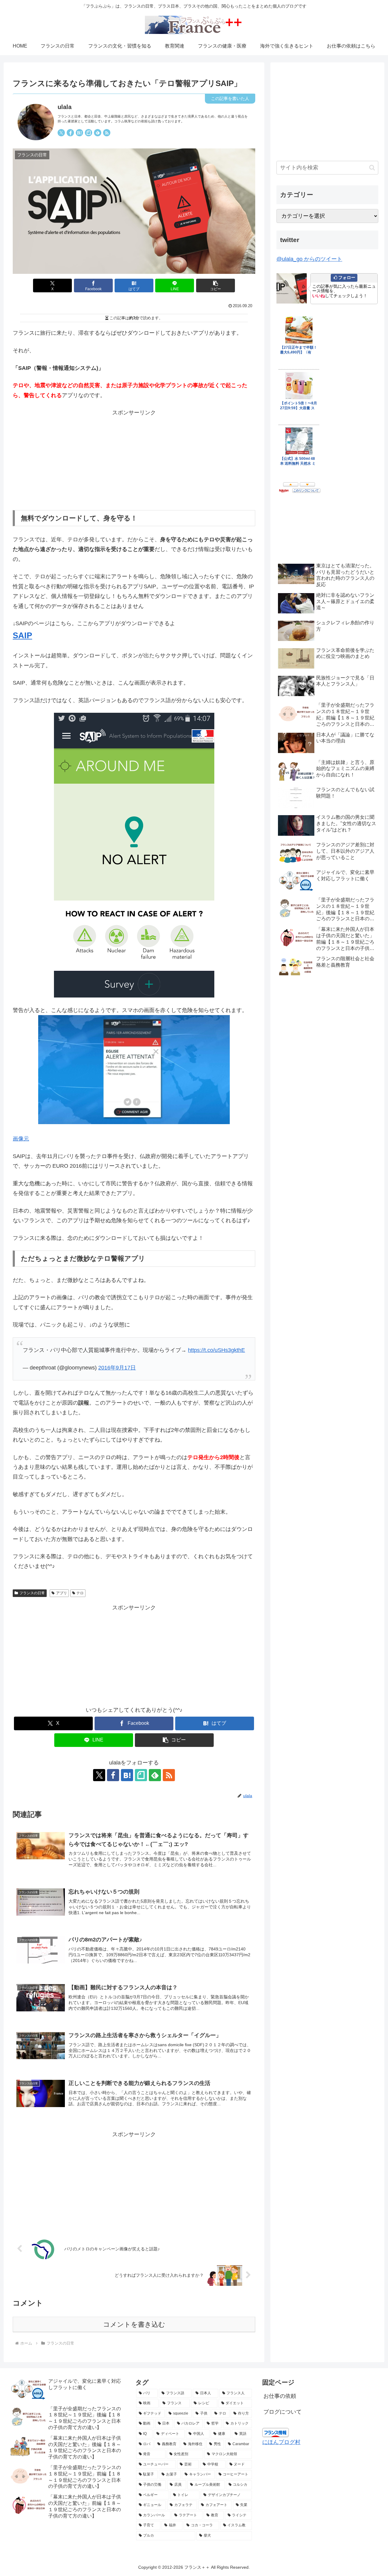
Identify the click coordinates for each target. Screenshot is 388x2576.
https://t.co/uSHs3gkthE (216, 1350)
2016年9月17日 (117, 1368)
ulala (65, 107)
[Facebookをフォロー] (70, 133)
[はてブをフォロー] (79, 133)
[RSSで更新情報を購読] (107, 133)
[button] (216, 285)
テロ (80, 1593)
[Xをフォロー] (61, 133)
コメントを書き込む (134, 2324)
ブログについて (283, 2412)
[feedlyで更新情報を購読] (98, 133)
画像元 (21, 1139)
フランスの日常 (32, 1593)
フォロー (347, 277)
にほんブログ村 (281, 2442)
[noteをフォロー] (89, 133)
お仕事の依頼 (280, 2396)
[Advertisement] (134, 460)
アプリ (62, 1593)
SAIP (22, 636)
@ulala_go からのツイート (309, 259)
